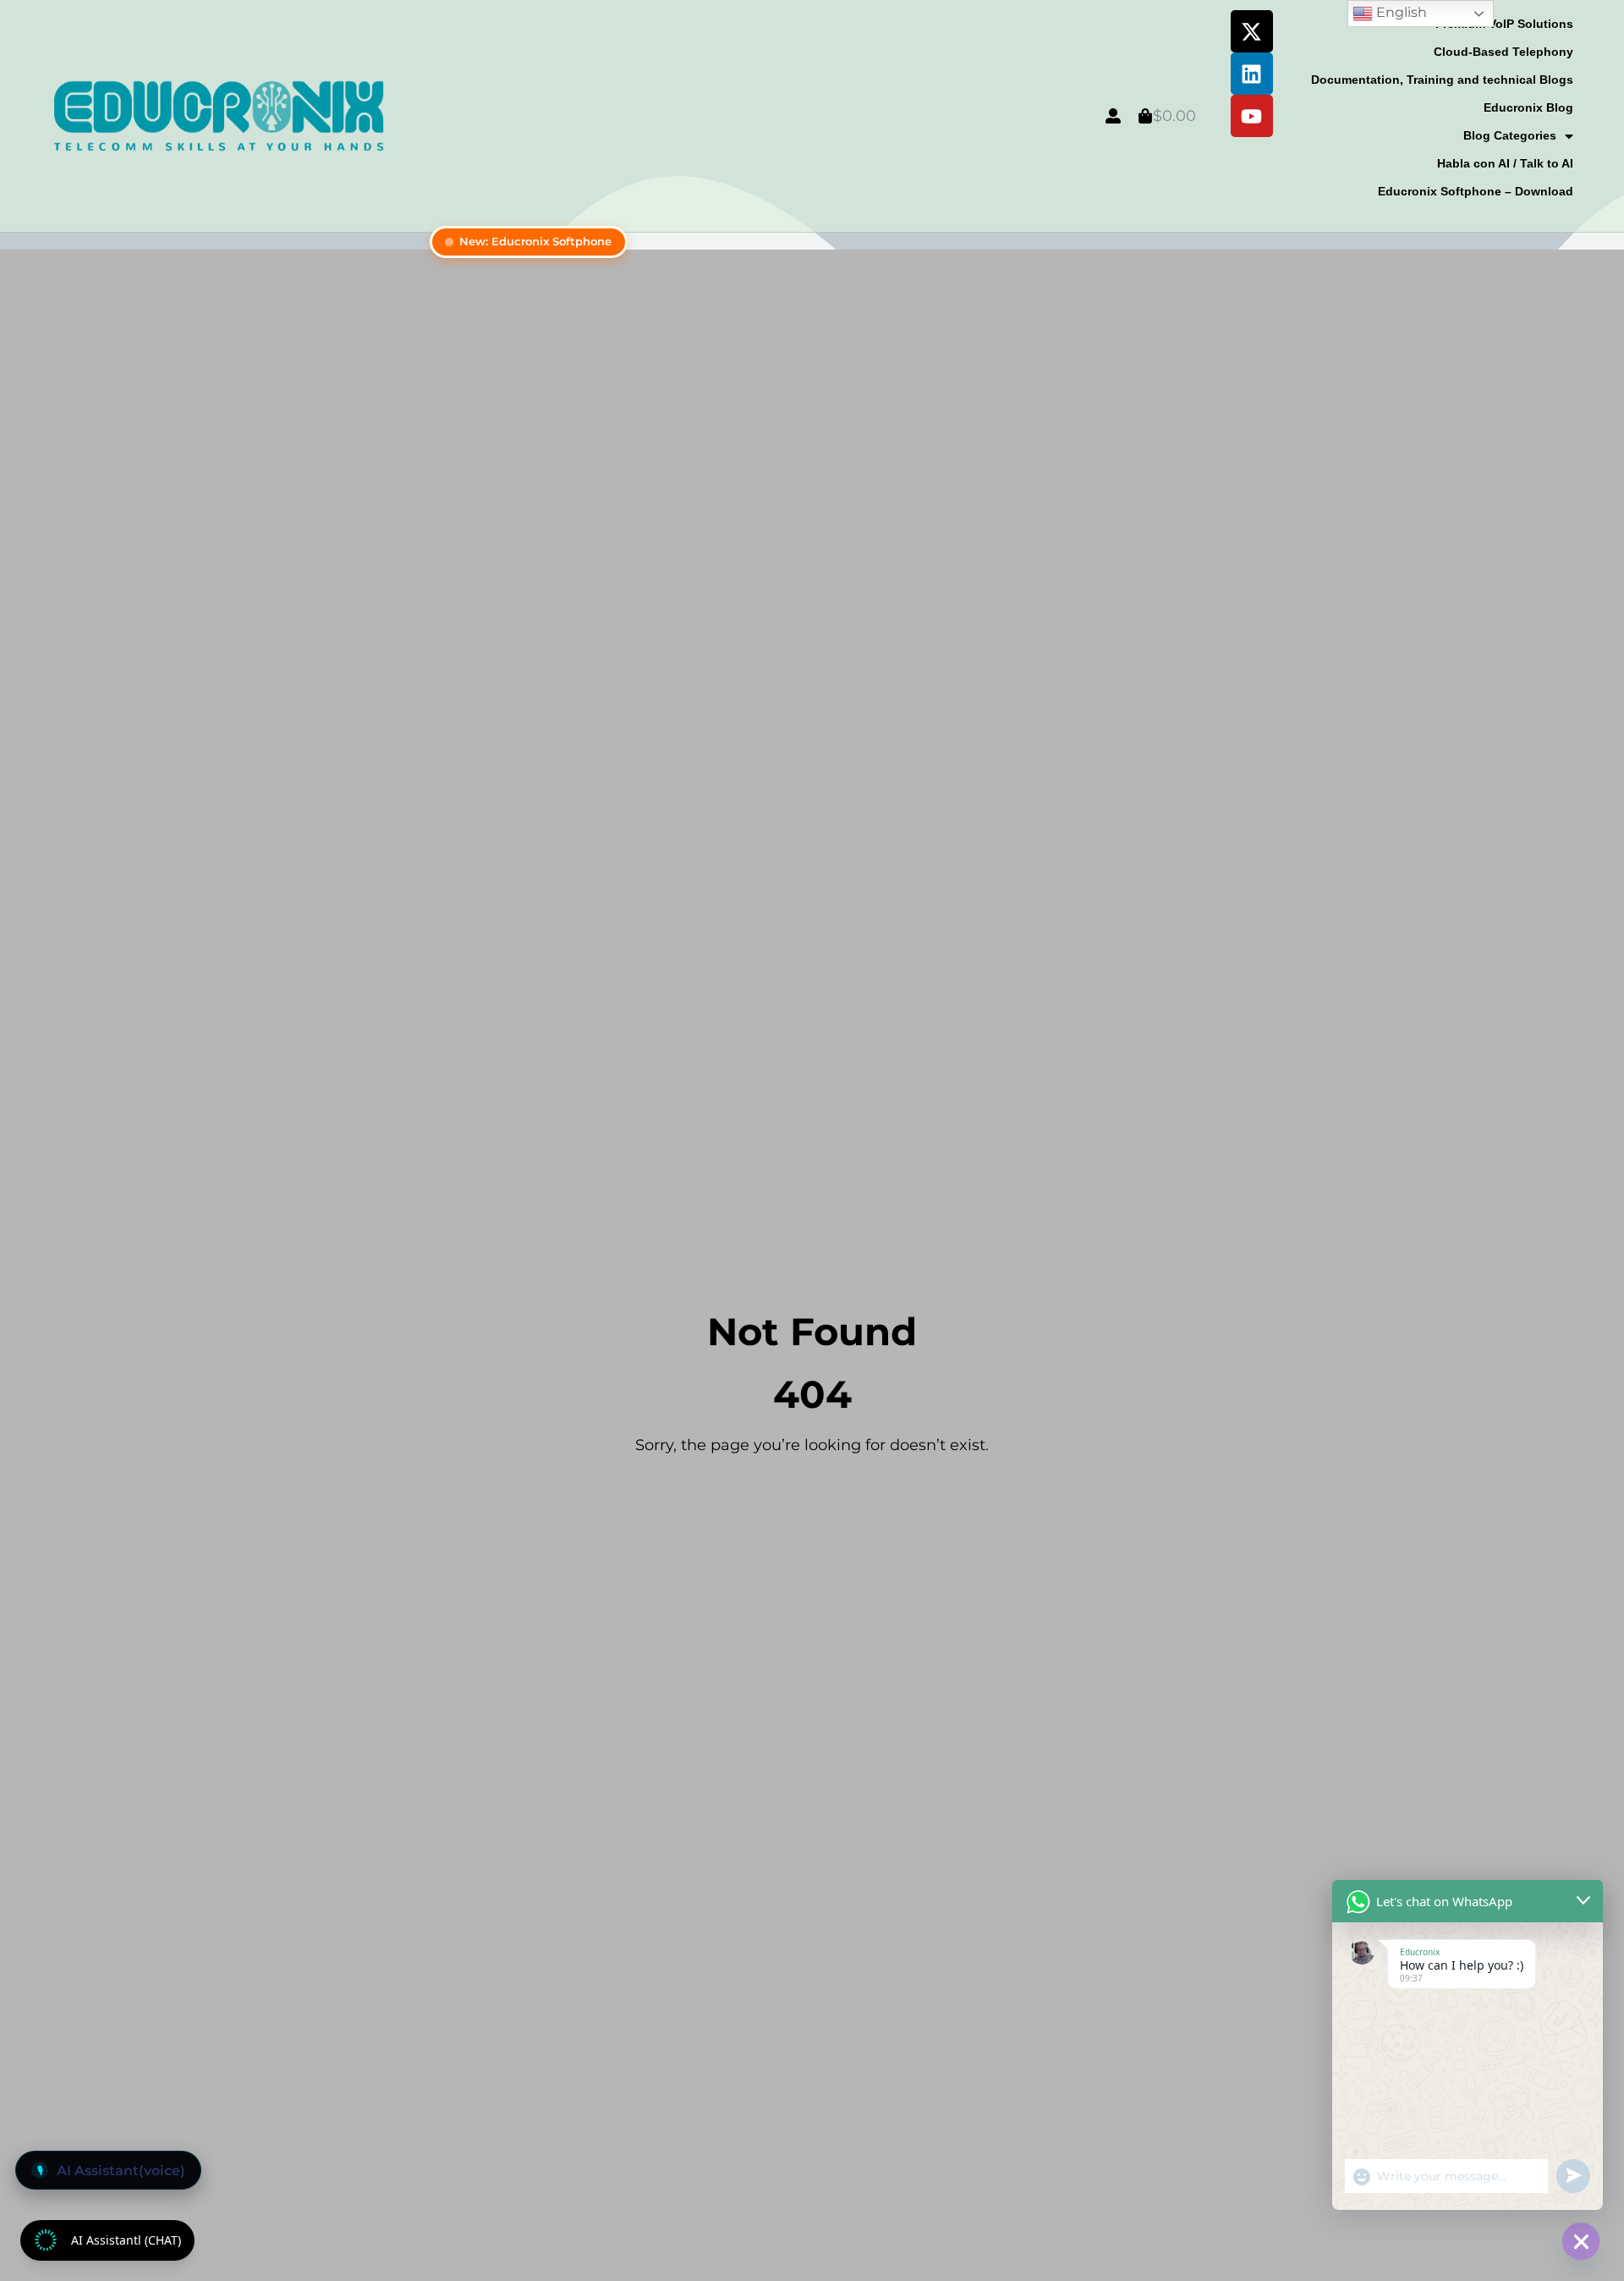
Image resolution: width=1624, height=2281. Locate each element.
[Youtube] (1252, 116)
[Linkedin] (1252, 74)
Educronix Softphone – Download (1476, 191)
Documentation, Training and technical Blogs (1442, 80)
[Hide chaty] (1581, 2241)
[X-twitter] (1252, 31)
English (1400, 12)
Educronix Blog (1528, 107)
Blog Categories (1510, 135)
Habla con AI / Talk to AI (1505, 163)
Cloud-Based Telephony (1503, 52)
